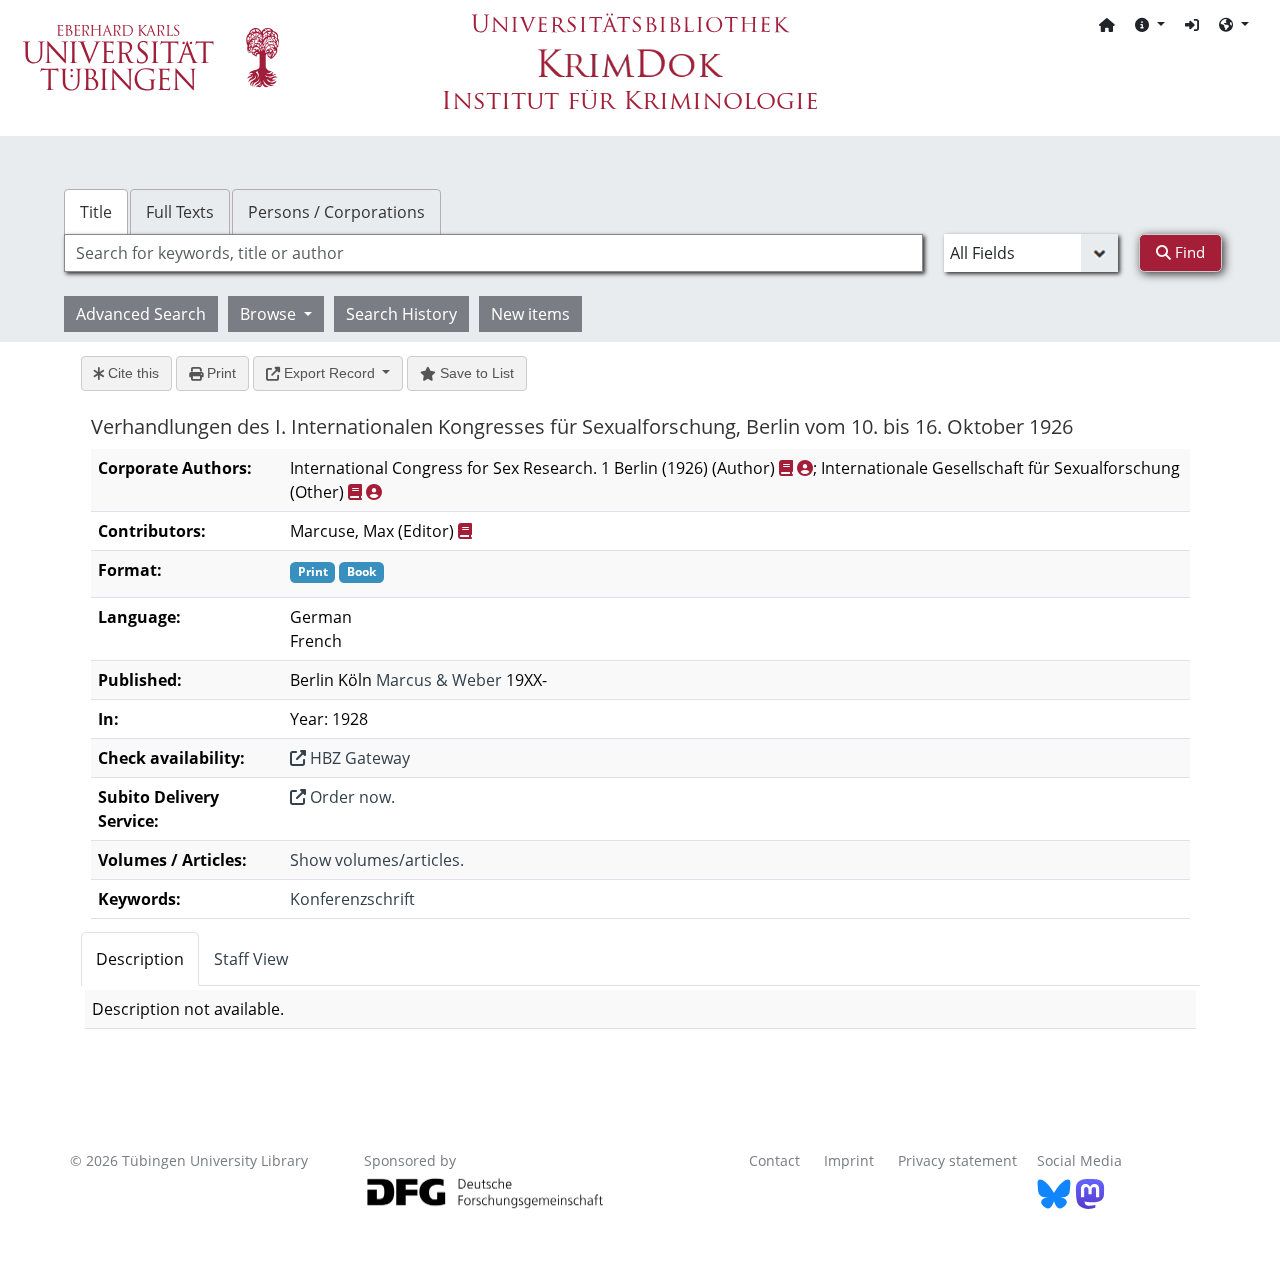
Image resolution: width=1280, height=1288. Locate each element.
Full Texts (180, 212)
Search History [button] (401, 314)
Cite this (131, 373)
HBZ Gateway (358, 758)
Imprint (849, 1160)
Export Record (329, 373)
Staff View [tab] (251, 959)
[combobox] (493, 253)
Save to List (475, 373)
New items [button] (530, 314)
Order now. (350, 797)
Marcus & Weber (439, 680)
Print (219, 373)
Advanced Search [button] (141, 314)
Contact (774, 1160)
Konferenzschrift (352, 899)
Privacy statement (957, 1160)
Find (1188, 252)
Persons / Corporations (336, 212)
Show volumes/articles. (377, 860)
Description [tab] (140, 959)
